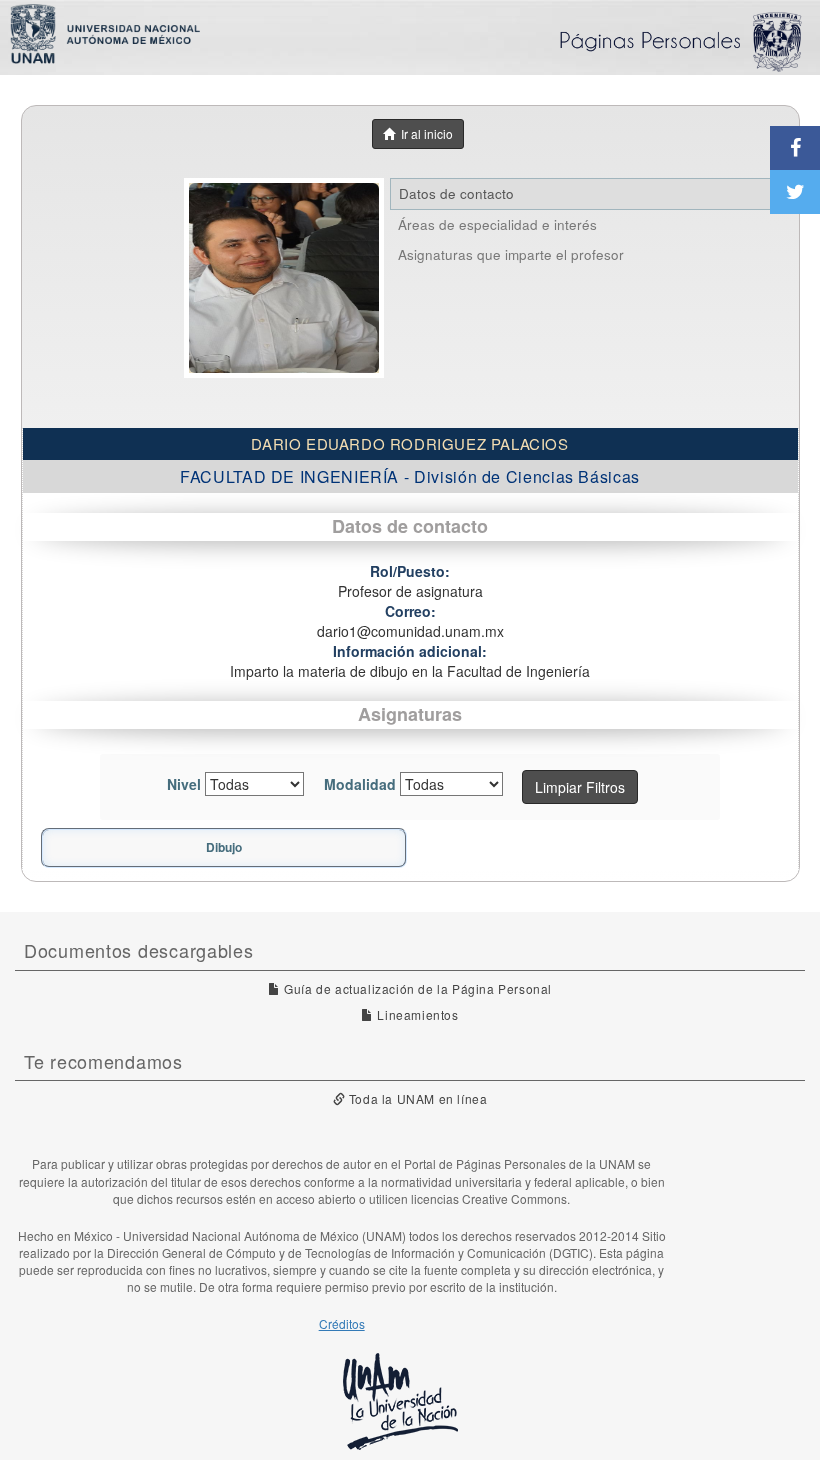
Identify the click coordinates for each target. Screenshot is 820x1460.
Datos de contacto (456, 193)
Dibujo (224, 847)
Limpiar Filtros (580, 787)
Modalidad (360, 784)
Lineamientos (416, 1014)
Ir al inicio (424, 133)
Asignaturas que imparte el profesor (511, 254)
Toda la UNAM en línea (416, 1098)
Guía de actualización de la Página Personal (416, 988)
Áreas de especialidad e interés (497, 224)
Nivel (184, 784)
